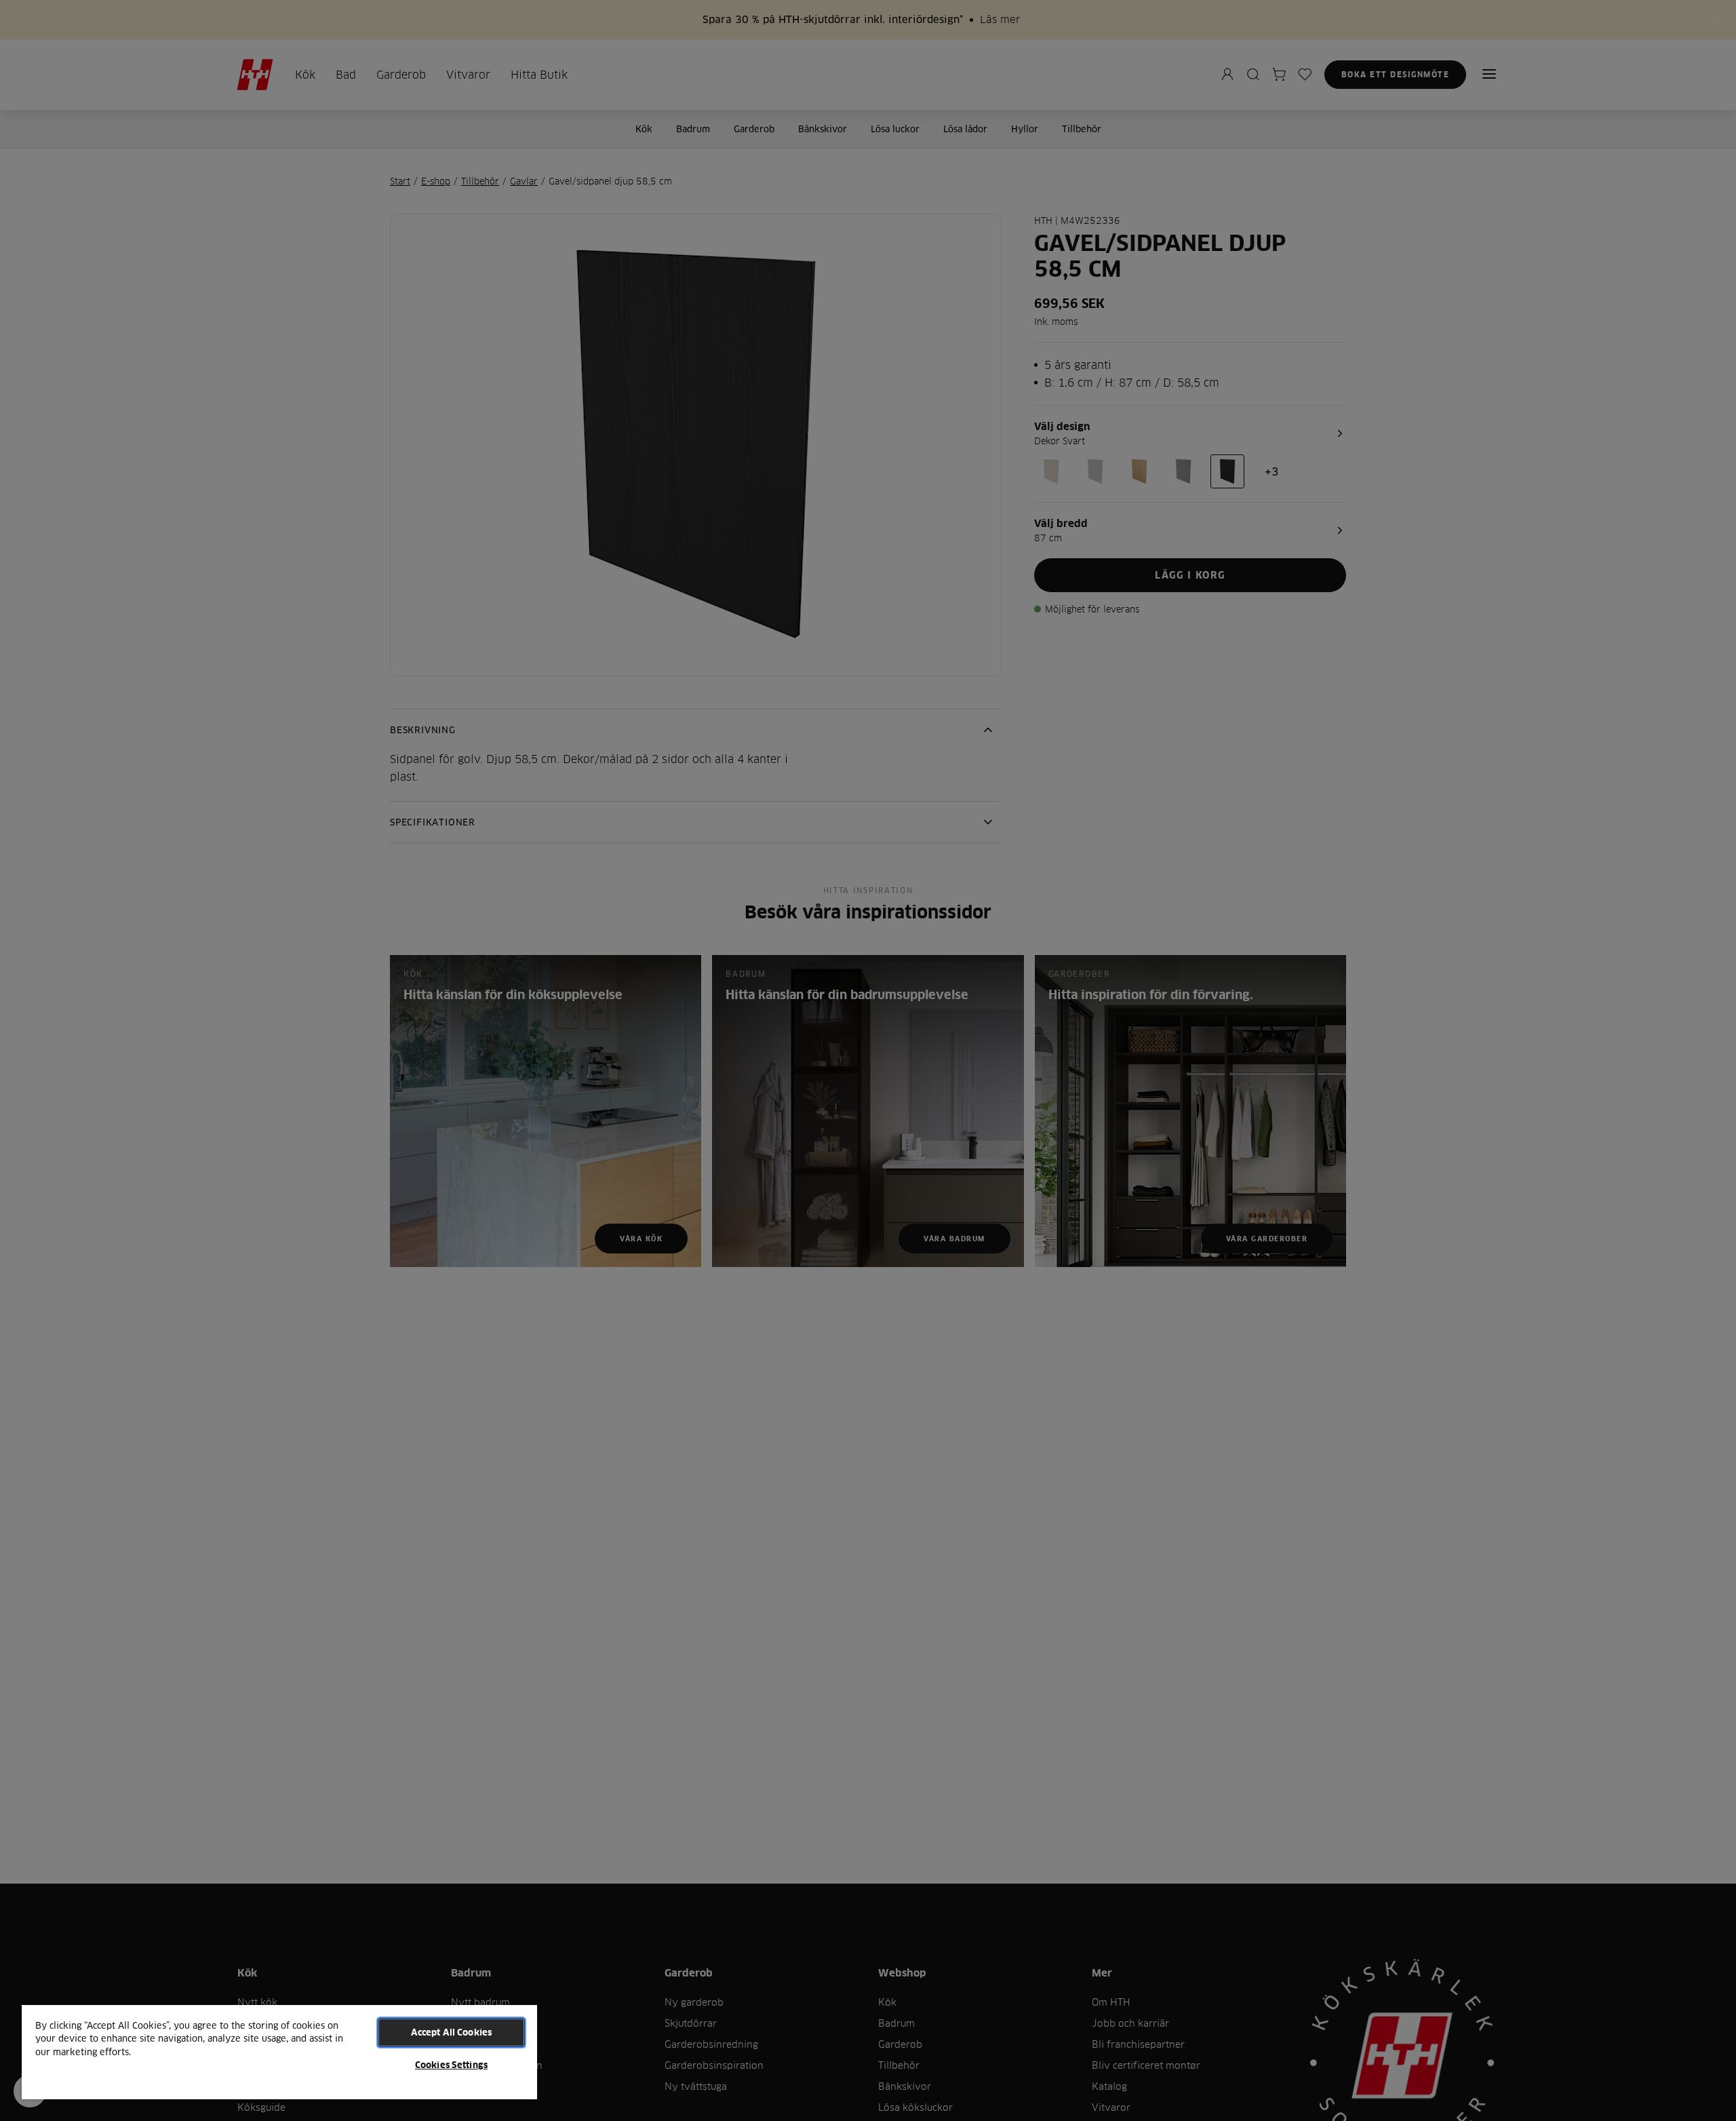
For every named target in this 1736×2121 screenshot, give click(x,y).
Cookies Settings (451, 2065)
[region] (279, 2051)
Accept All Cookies (451, 2032)
